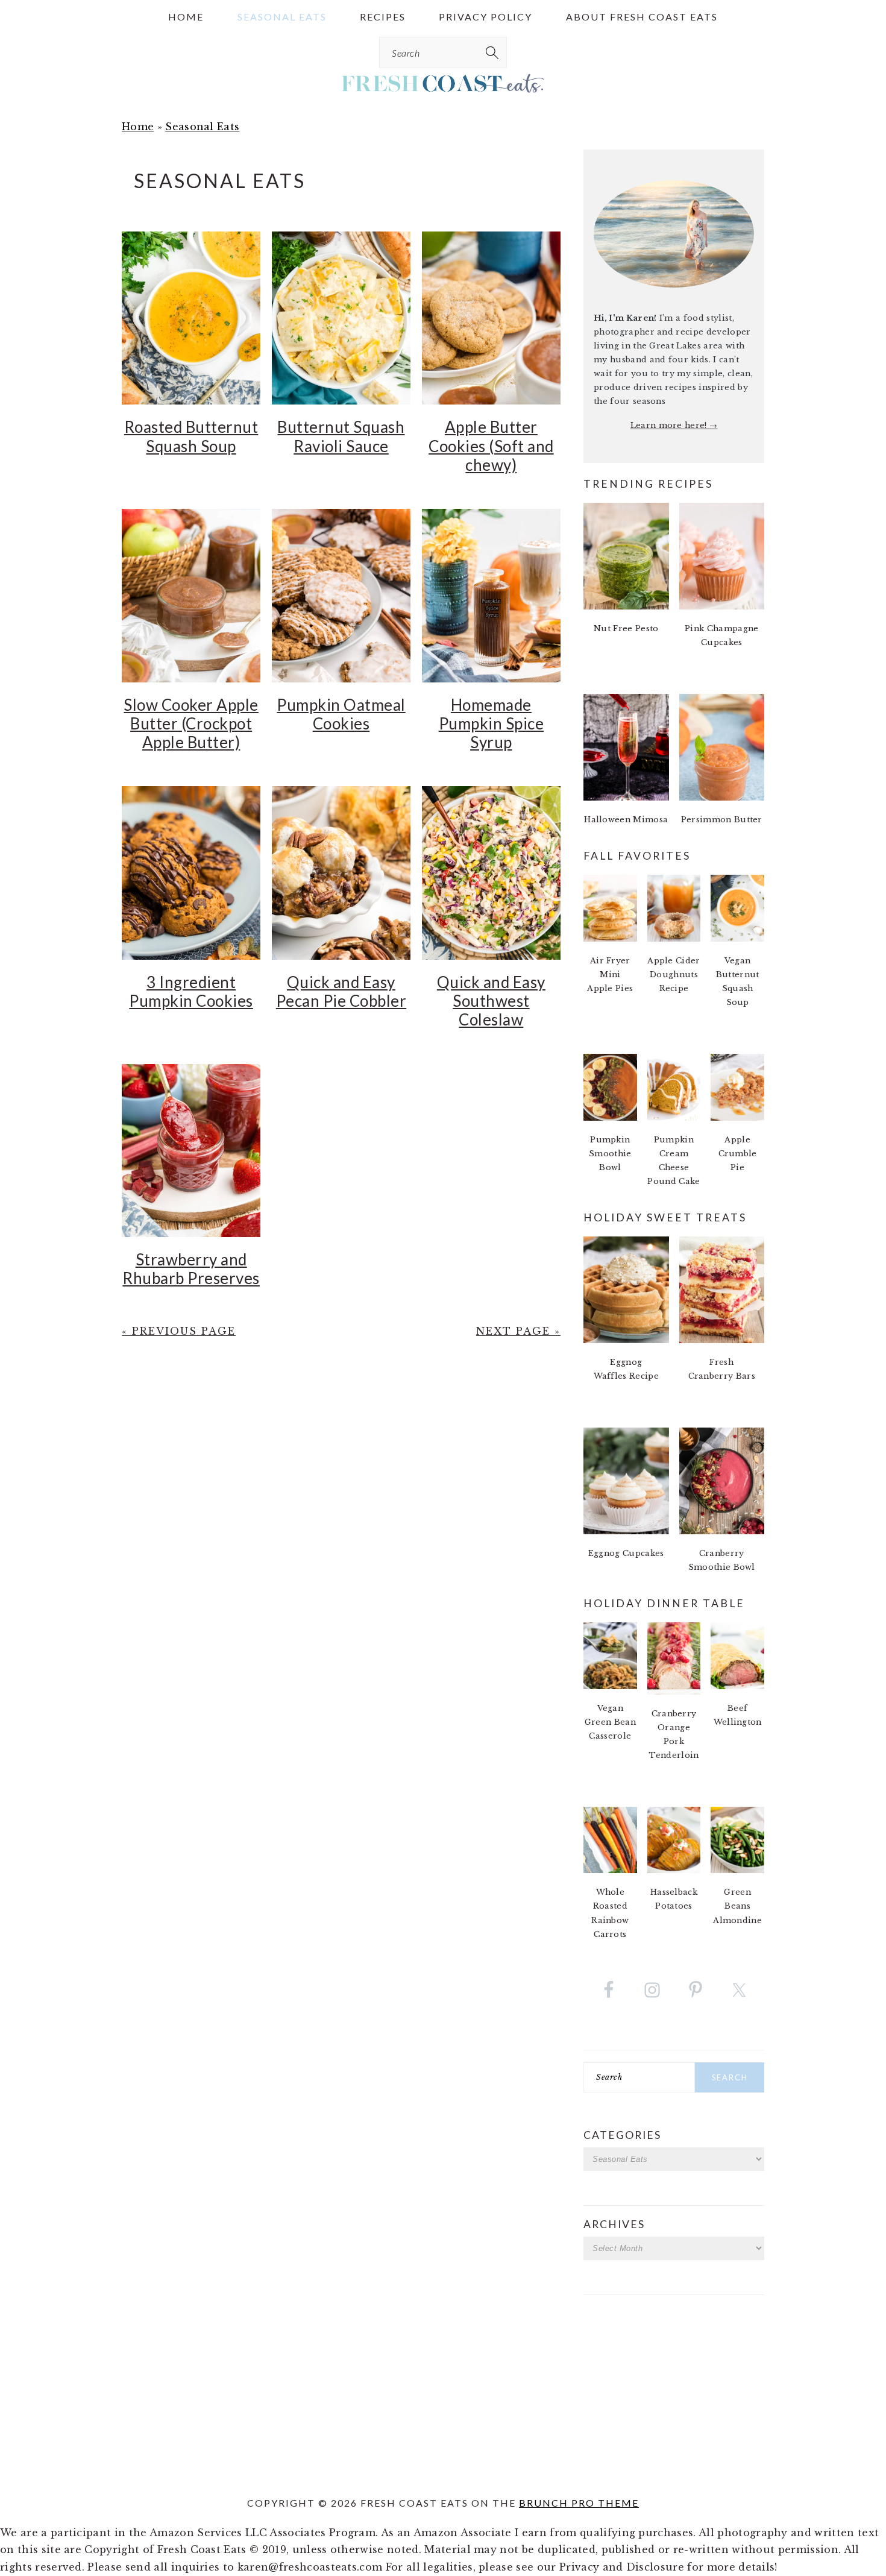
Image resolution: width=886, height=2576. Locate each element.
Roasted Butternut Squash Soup (191, 436)
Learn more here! (670, 425)
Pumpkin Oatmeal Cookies (341, 714)
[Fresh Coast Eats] (443, 85)
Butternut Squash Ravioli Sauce (341, 436)
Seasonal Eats (202, 127)
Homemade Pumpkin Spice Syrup (492, 723)
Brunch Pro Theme (579, 2503)
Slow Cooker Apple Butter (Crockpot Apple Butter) (191, 723)
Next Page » (518, 1331)
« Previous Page (179, 1331)
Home (138, 127)
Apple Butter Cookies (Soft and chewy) (491, 446)
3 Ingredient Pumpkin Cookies (191, 991)
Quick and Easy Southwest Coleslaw (491, 1001)
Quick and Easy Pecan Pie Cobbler (341, 991)
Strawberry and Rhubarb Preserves (191, 1269)
